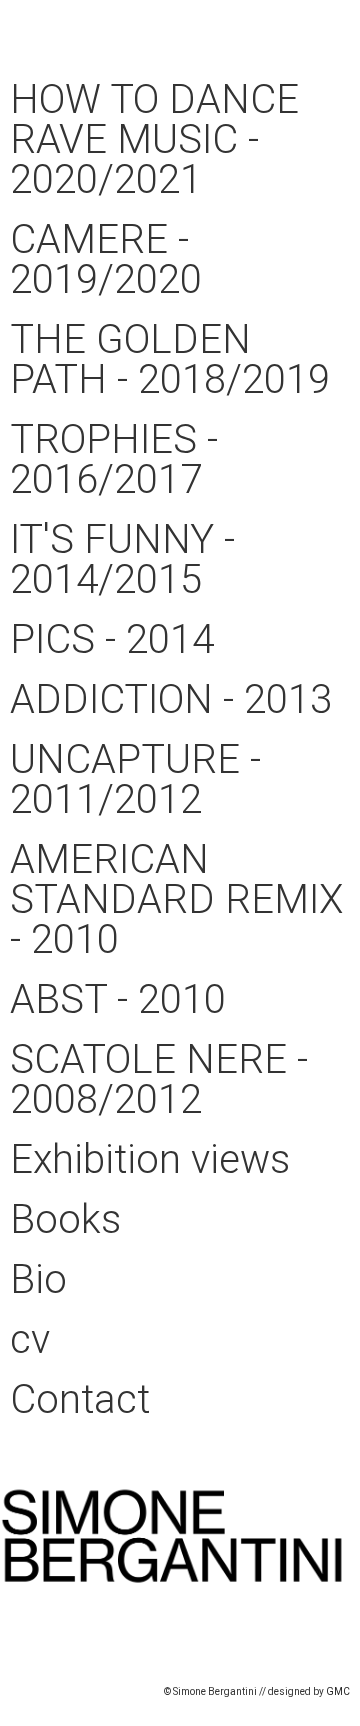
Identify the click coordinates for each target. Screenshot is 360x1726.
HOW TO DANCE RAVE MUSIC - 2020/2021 (154, 139)
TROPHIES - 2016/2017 (114, 459)
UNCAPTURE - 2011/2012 (135, 779)
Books (65, 1219)
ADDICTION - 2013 (171, 699)
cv (30, 1339)
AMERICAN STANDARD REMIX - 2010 (177, 899)
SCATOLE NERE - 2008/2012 (159, 1079)
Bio (38, 1279)
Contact (80, 1399)
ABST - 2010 (118, 999)
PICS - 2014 (112, 639)
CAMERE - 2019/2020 (106, 259)
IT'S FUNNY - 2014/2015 (122, 559)
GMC (338, 1691)
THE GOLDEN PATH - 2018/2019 (170, 359)
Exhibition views (150, 1159)
